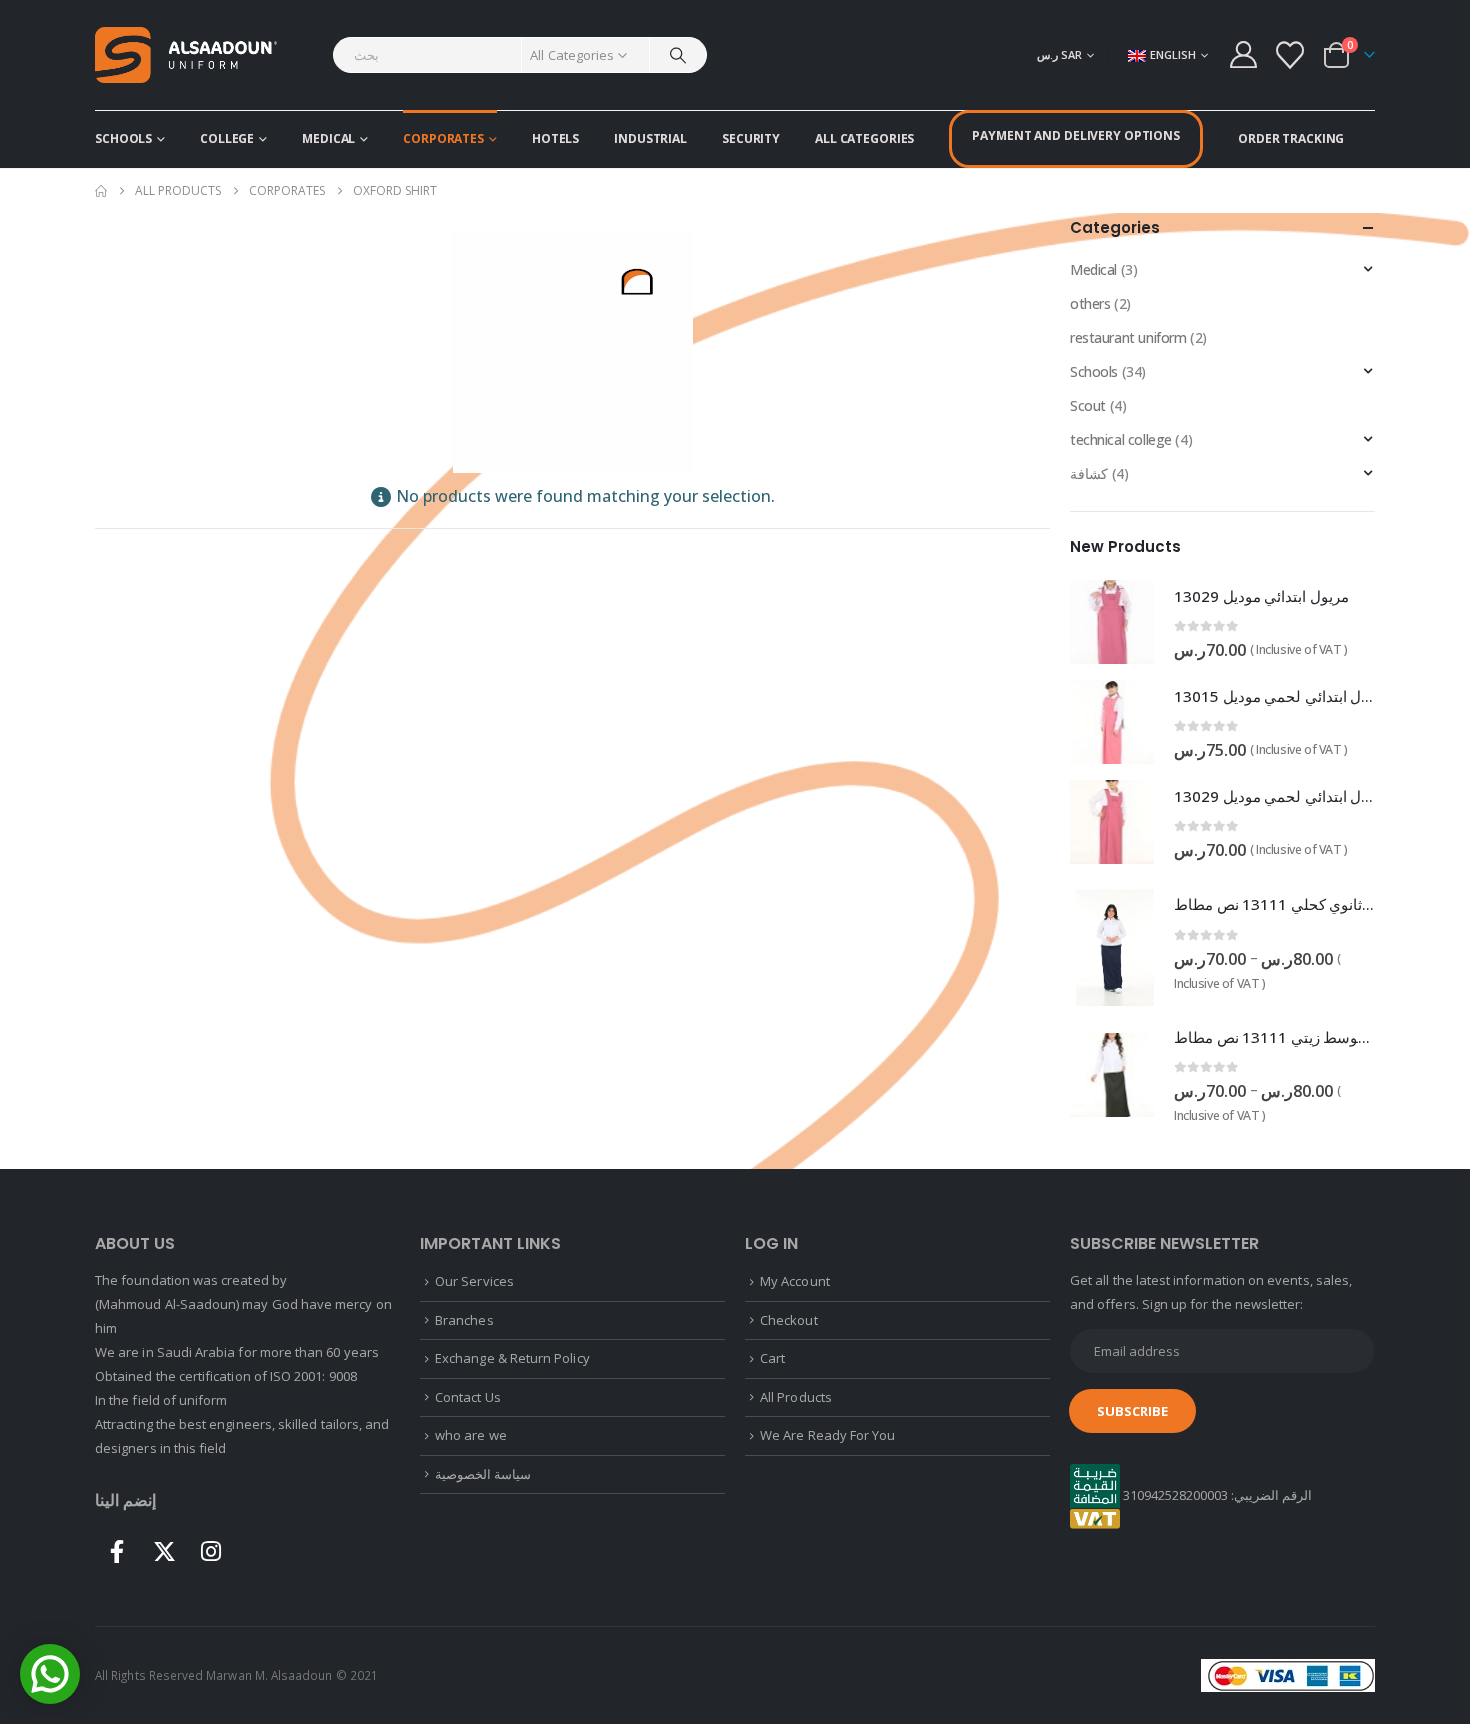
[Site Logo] (186, 55)
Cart (772, 1358)
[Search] (678, 55)
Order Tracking (1291, 138)
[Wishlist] (1290, 55)
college (227, 138)
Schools (123, 138)
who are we (471, 1435)
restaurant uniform (1128, 337)
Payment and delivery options (1076, 135)
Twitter (164, 1551)
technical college (1121, 439)
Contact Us (468, 1397)
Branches (464, 1320)
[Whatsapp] (50, 1674)
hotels (555, 138)
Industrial (650, 138)
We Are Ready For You (827, 1435)
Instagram (211, 1551)
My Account (795, 1281)
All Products (796, 1397)
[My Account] (1243, 54)
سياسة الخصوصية (483, 1474)
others (1090, 303)
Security (751, 138)
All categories (864, 138)
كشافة (1089, 473)
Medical (328, 138)
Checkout (789, 1320)
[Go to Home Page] (101, 191)
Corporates (443, 138)
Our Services (474, 1281)
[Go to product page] (1112, 622)
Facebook (117, 1551)
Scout (1088, 405)
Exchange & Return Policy (512, 1358)
